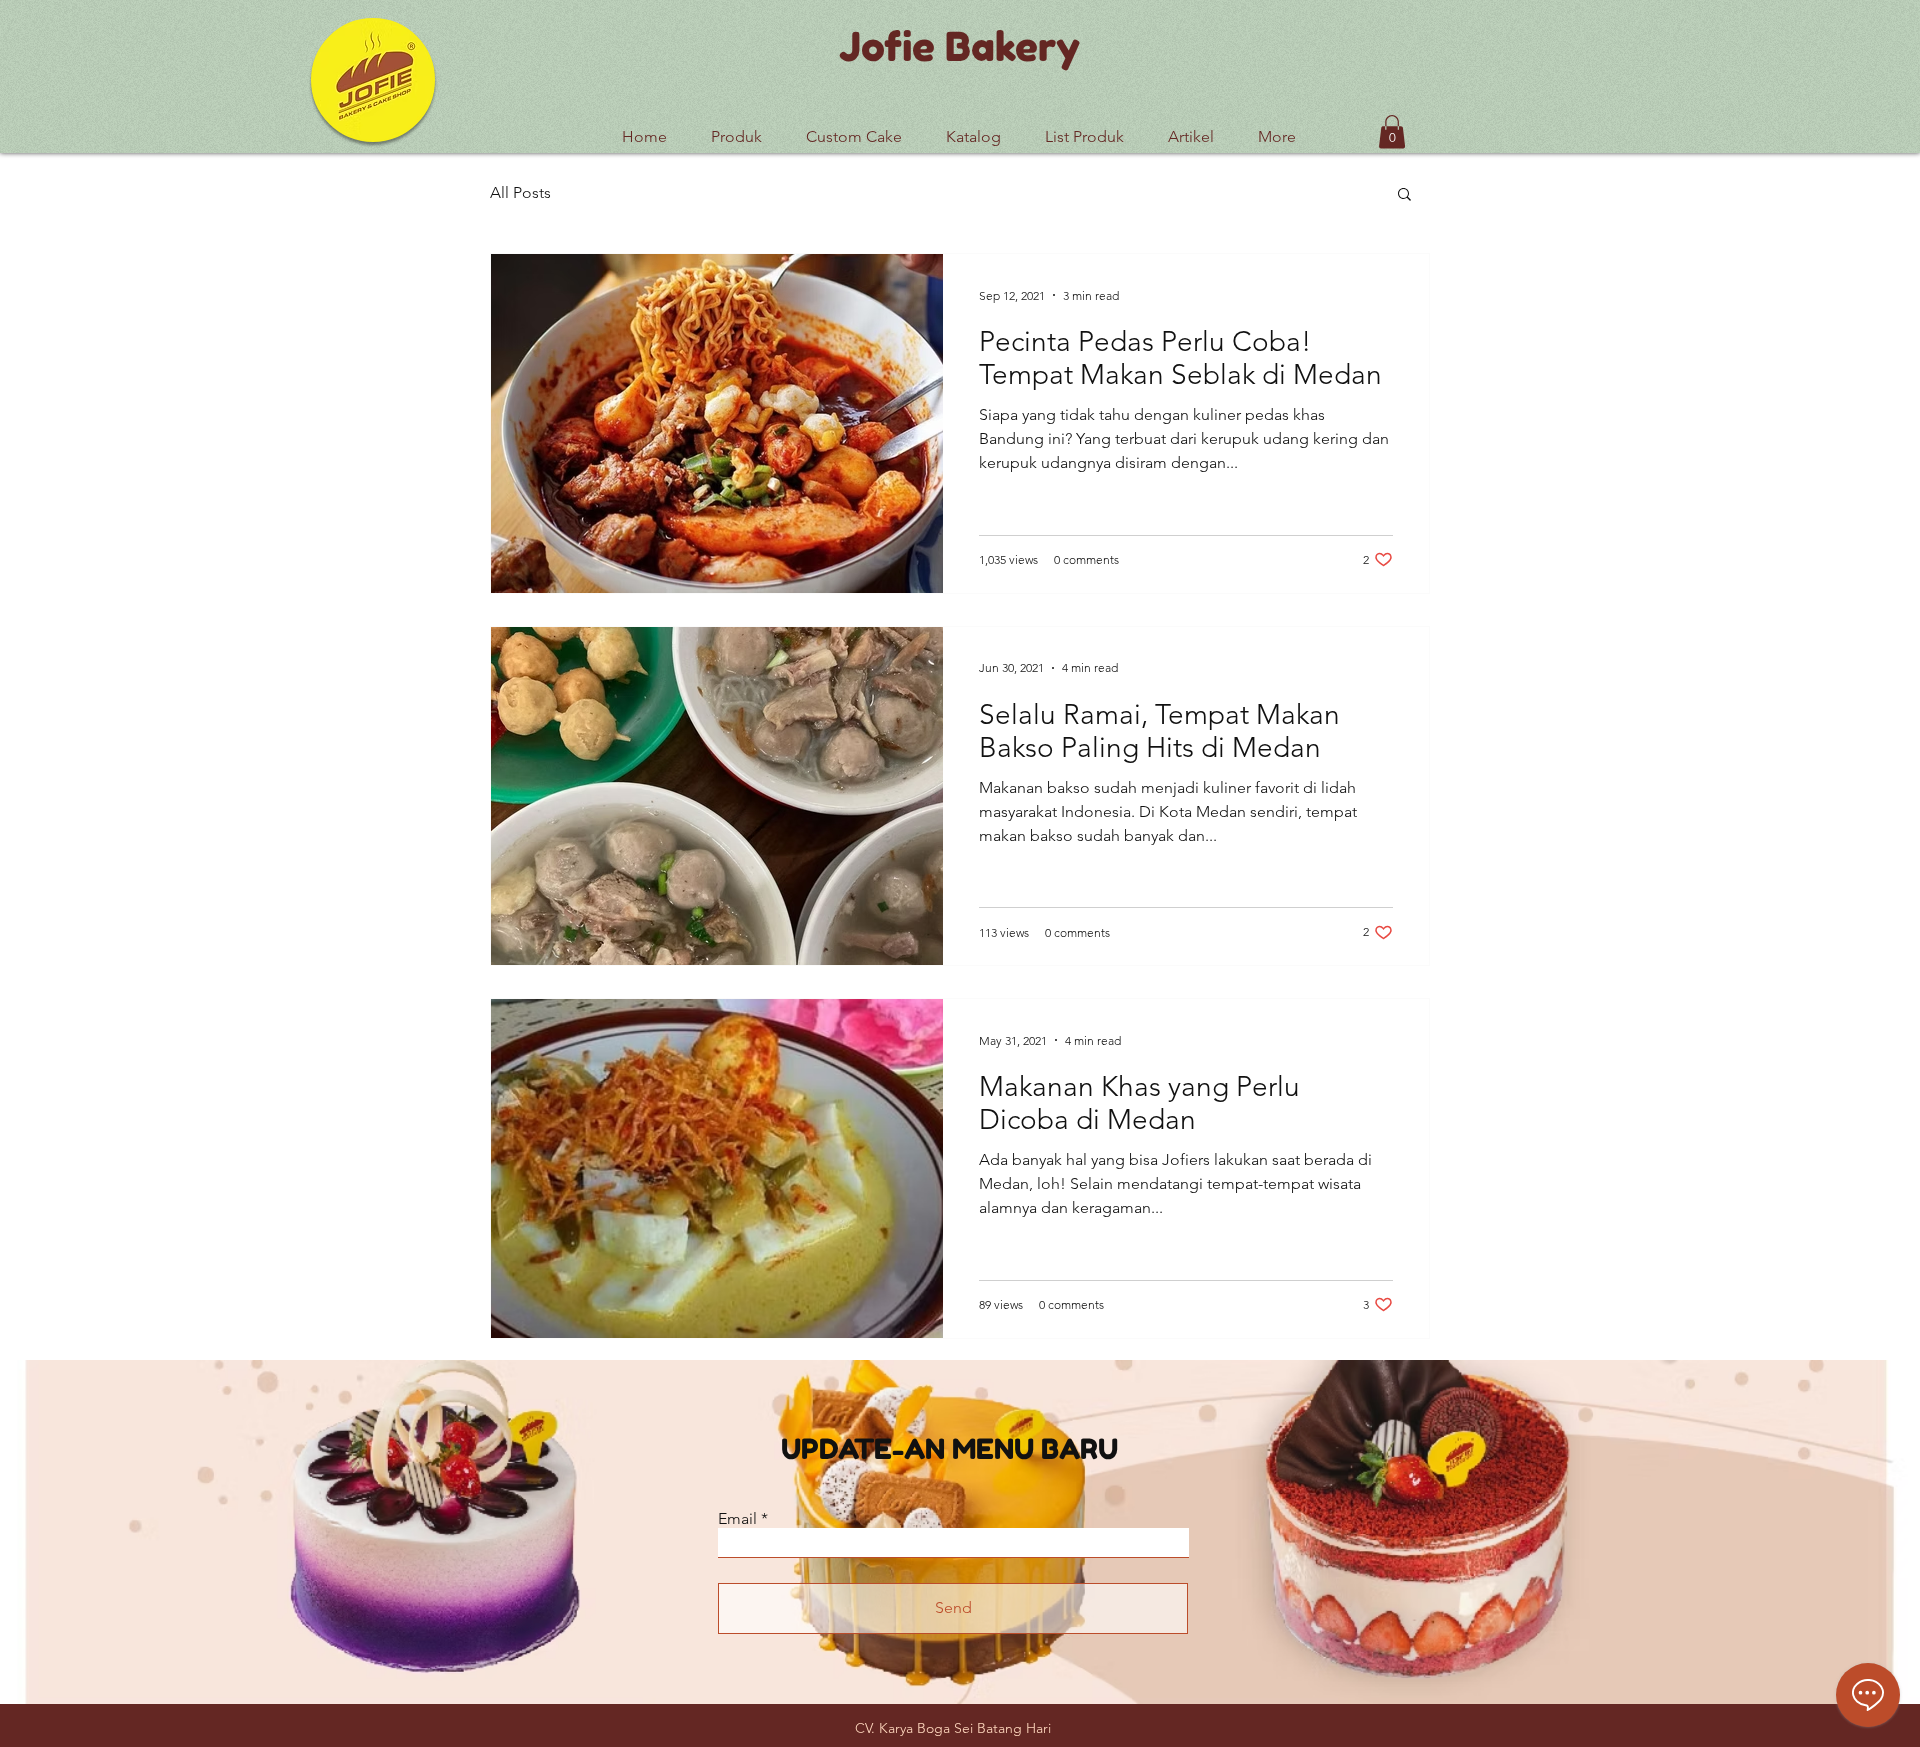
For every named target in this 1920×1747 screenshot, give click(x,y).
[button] (1084, 128)
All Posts (520, 192)
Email (737, 1519)
